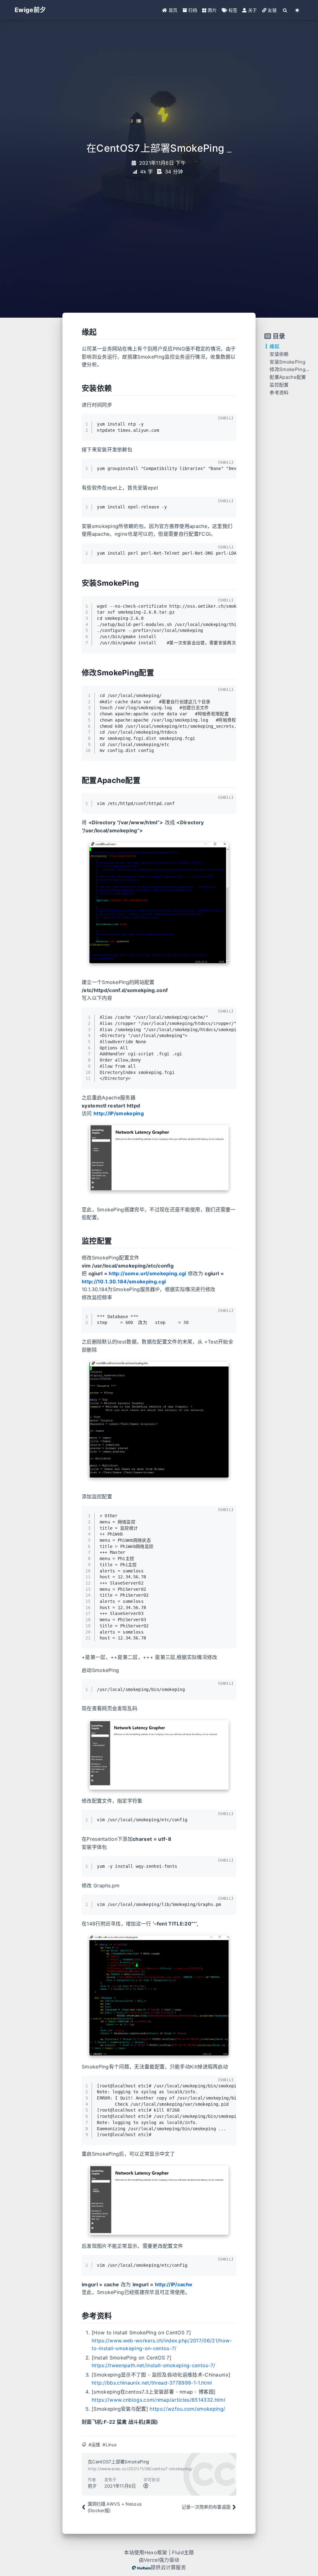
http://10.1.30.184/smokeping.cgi (124, 1281)
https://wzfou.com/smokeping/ (187, 2409)
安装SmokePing (287, 362)
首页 (173, 10)
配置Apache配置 (288, 377)
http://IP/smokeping (119, 1113)
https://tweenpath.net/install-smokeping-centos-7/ (154, 2365)
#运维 (94, 2445)
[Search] (285, 10)
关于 (252, 10)
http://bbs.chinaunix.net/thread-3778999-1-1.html (152, 2383)
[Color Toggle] (297, 10)
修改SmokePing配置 (292, 369)
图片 (212, 10)
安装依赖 (279, 354)
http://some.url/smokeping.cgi (147, 1273)
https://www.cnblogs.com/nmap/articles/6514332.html (158, 2400)
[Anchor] (78, 332)
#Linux (110, 2445)
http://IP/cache (174, 2284)
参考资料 (279, 393)
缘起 (274, 346)
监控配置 (279, 385)
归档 (192, 10)
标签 (232, 10)
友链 (272, 10)
